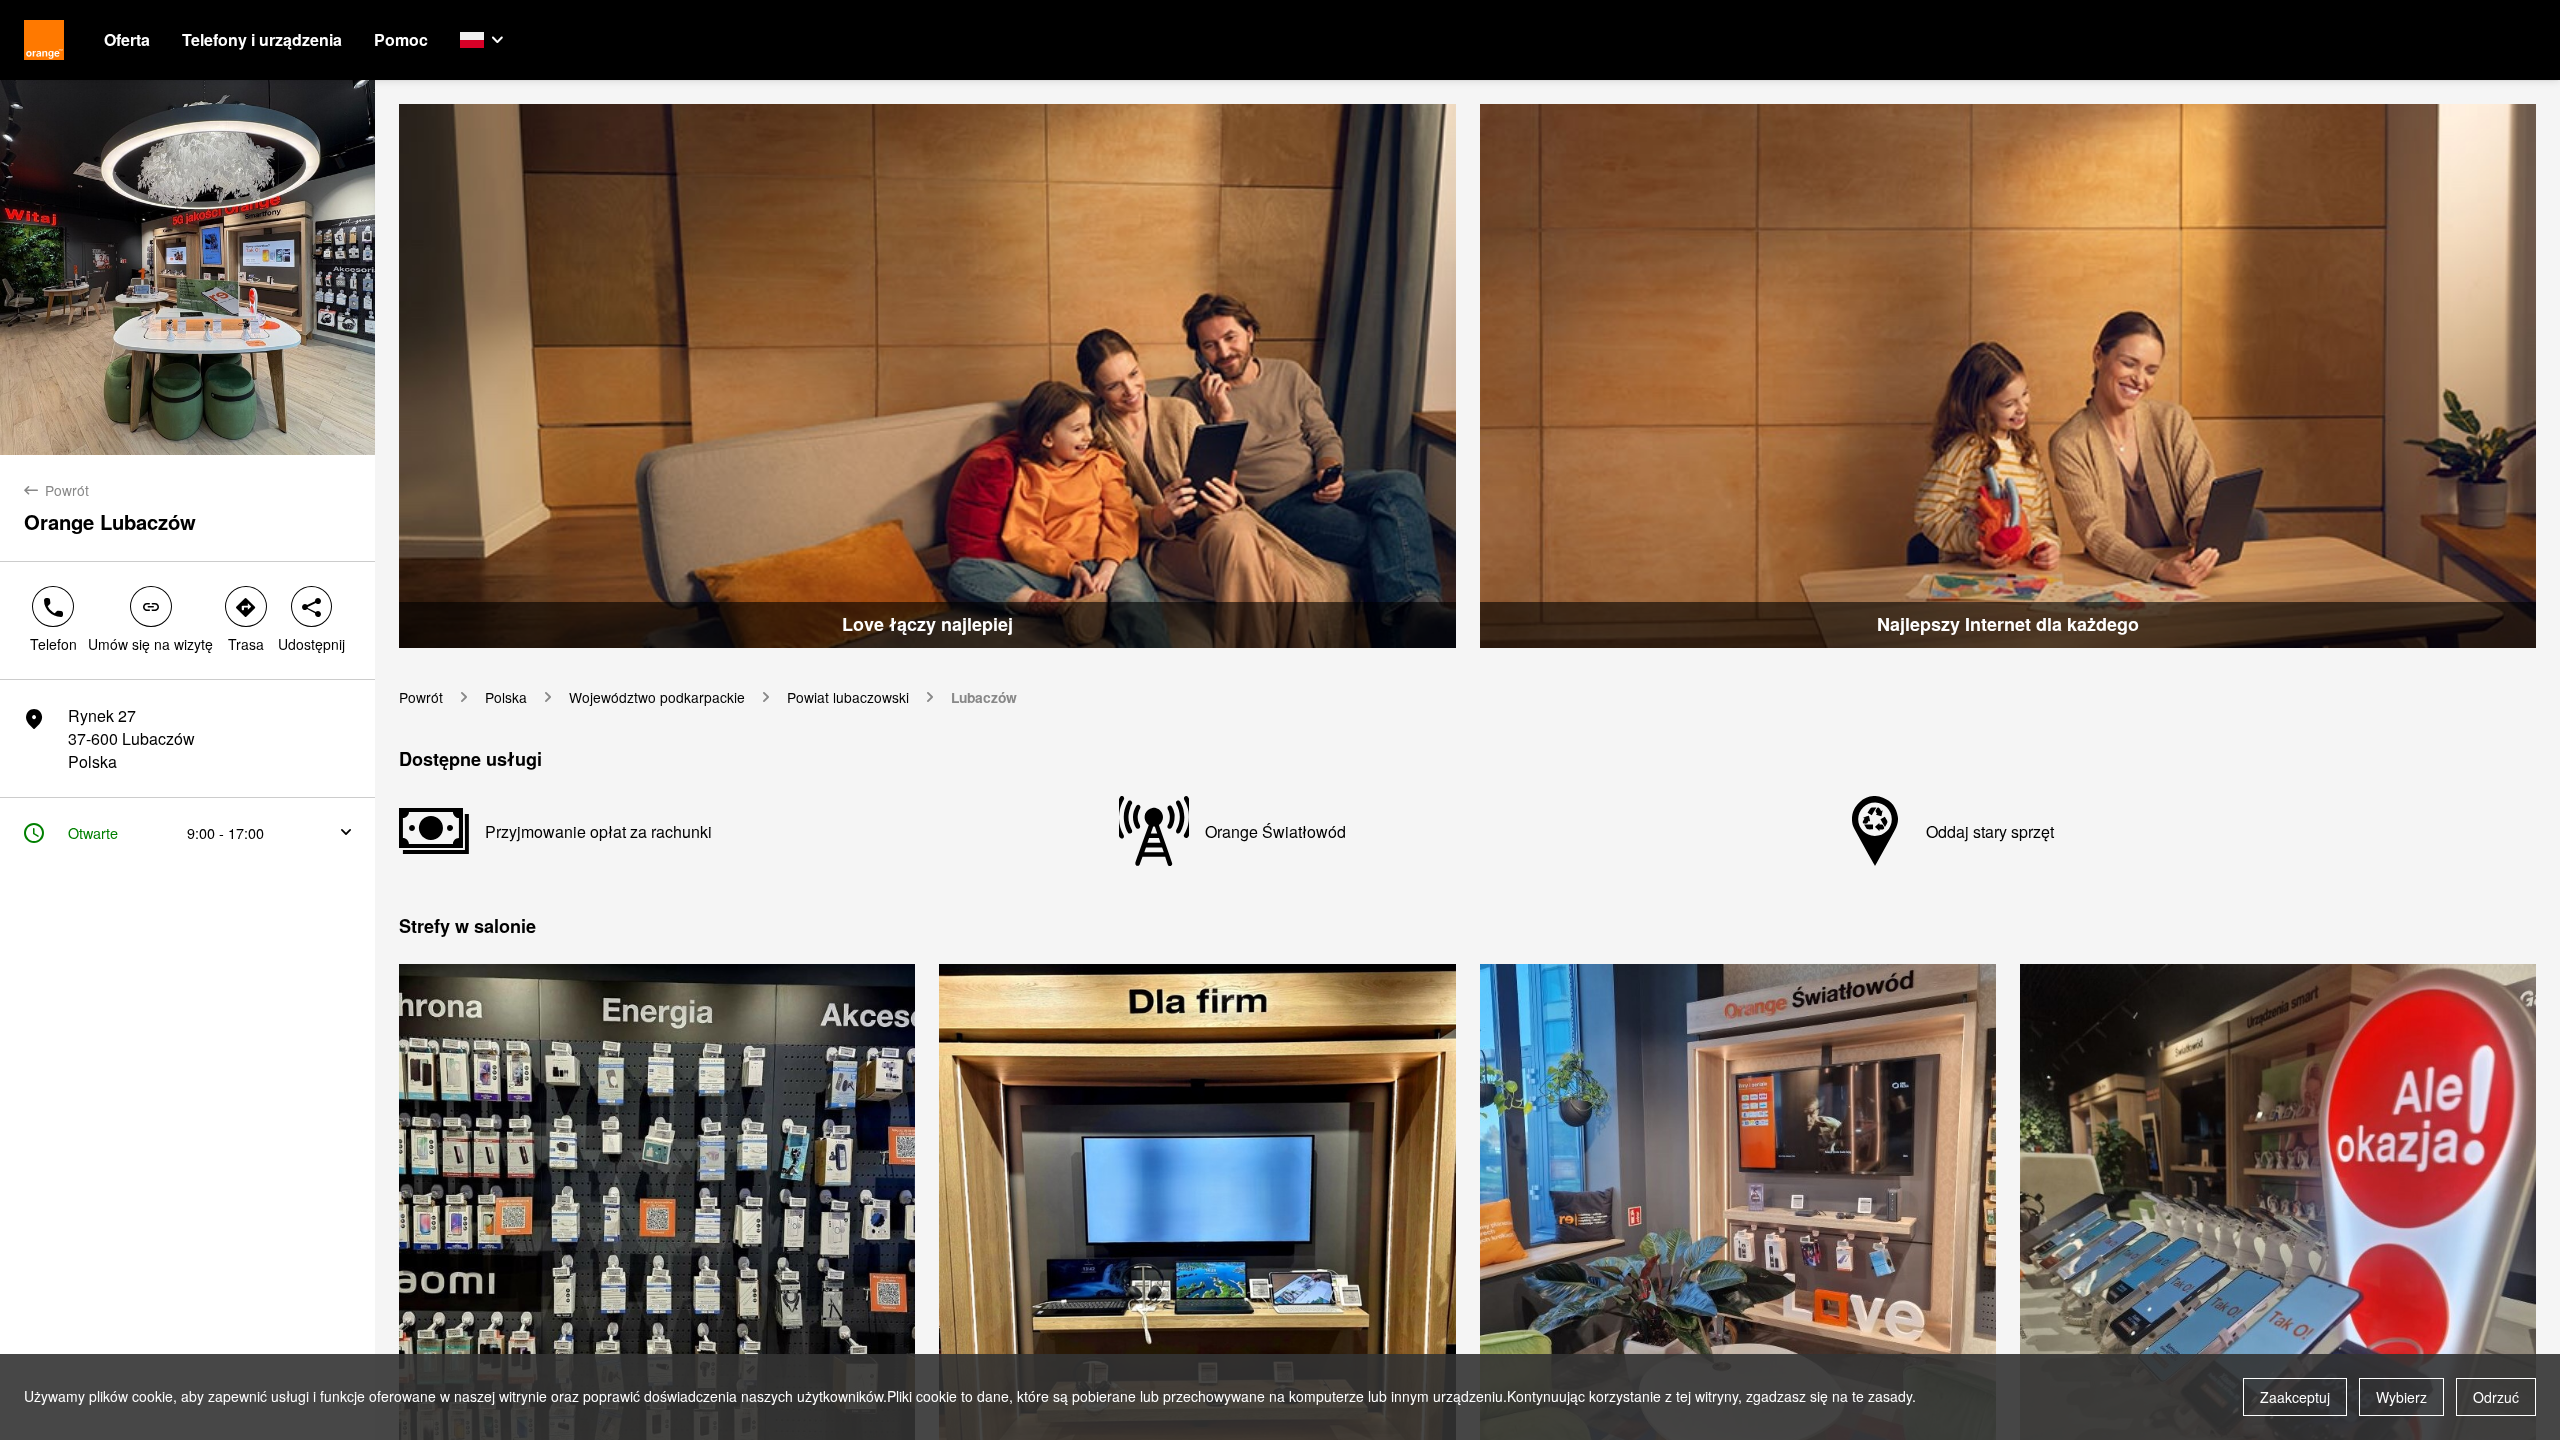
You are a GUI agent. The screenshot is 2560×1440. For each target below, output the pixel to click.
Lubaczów (984, 697)
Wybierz (2401, 1397)
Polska (506, 697)
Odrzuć (2496, 1397)
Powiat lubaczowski (848, 697)
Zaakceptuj (2295, 1397)
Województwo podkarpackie (657, 697)
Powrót (421, 697)
